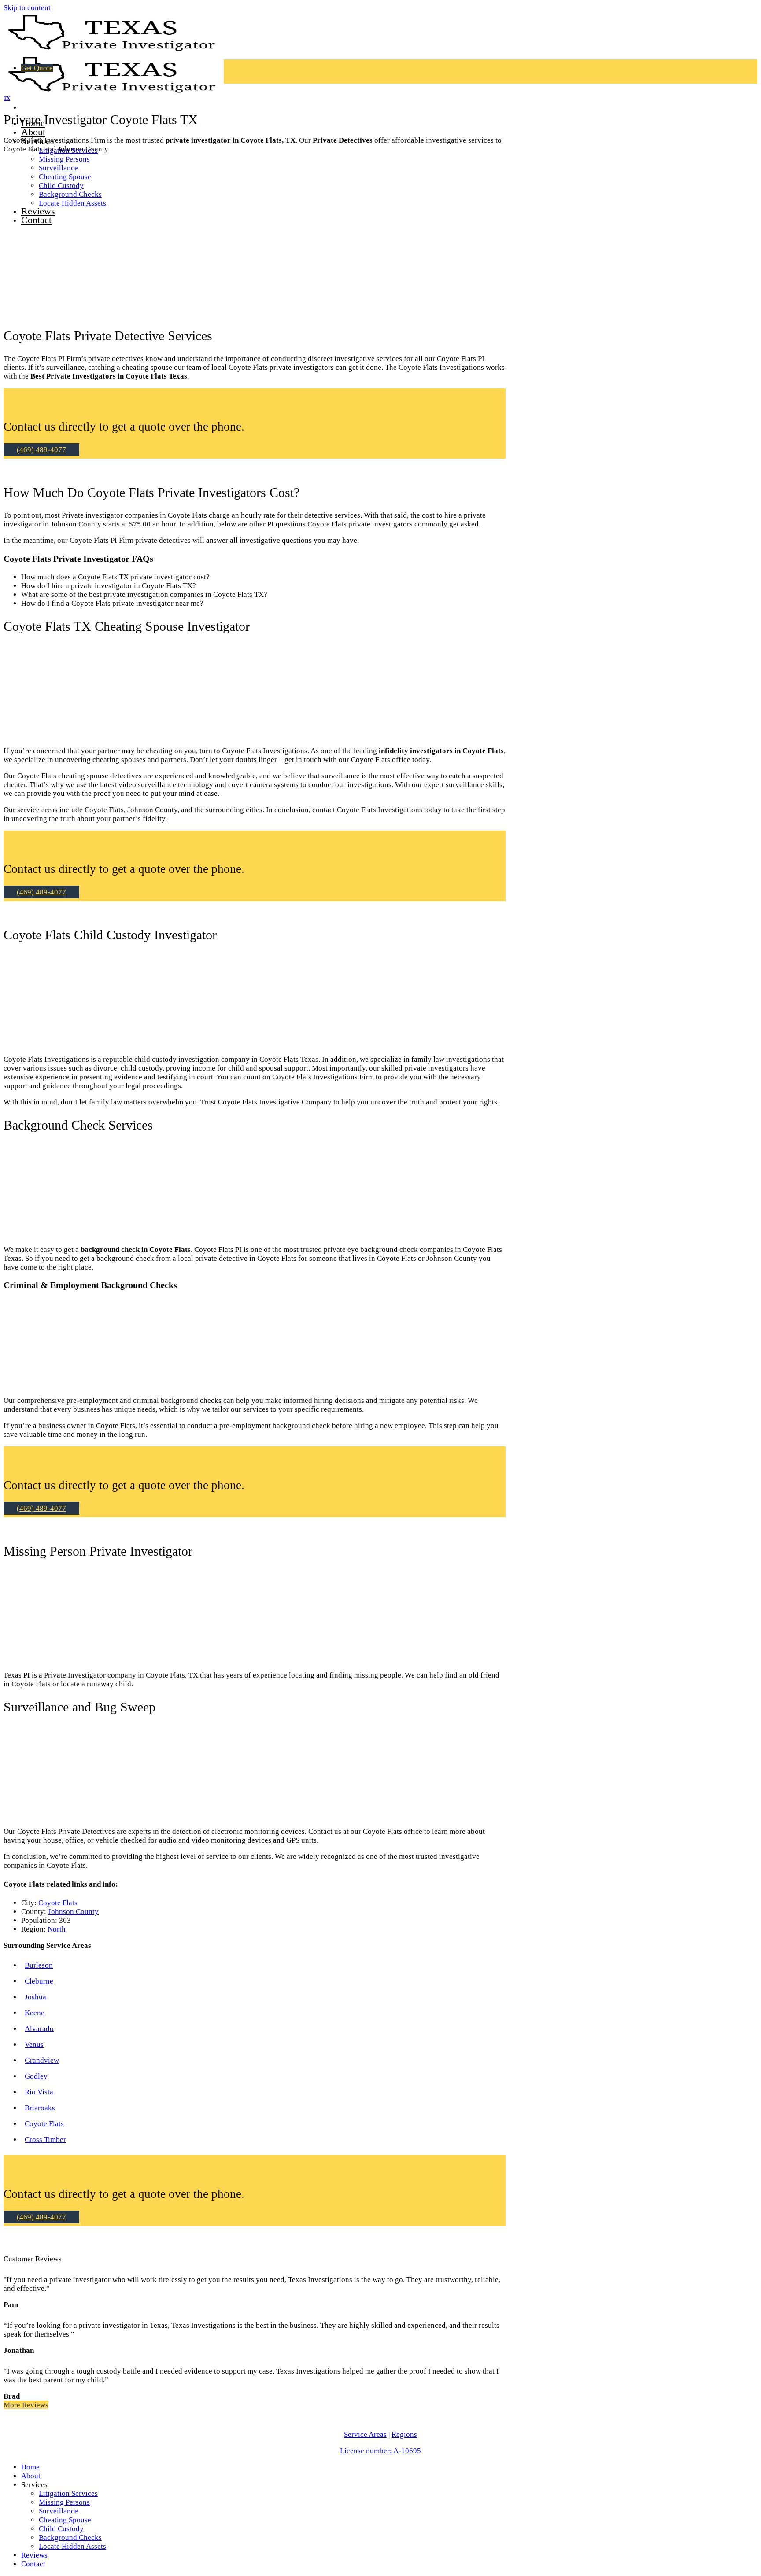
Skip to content (27, 8)
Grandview (42, 2060)
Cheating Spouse (65, 2520)
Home (30, 2467)
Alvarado (39, 2029)
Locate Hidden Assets (72, 2546)
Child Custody (61, 2529)
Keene (35, 2013)
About (33, 132)
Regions (404, 2434)
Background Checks (70, 2537)
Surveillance (58, 2511)
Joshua (35, 1997)
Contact (33, 2564)
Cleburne (39, 1981)
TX (7, 98)
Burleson (39, 1965)
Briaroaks (40, 2108)
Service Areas (365, 2434)
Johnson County (73, 1912)
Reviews (34, 2555)
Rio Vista (39, 2092)
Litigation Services (68, 2493)
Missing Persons (64, 159)
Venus (34, 2044)
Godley (36, 2076)
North (57, 1929)
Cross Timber (45, 2140)
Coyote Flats (58, 1903)
